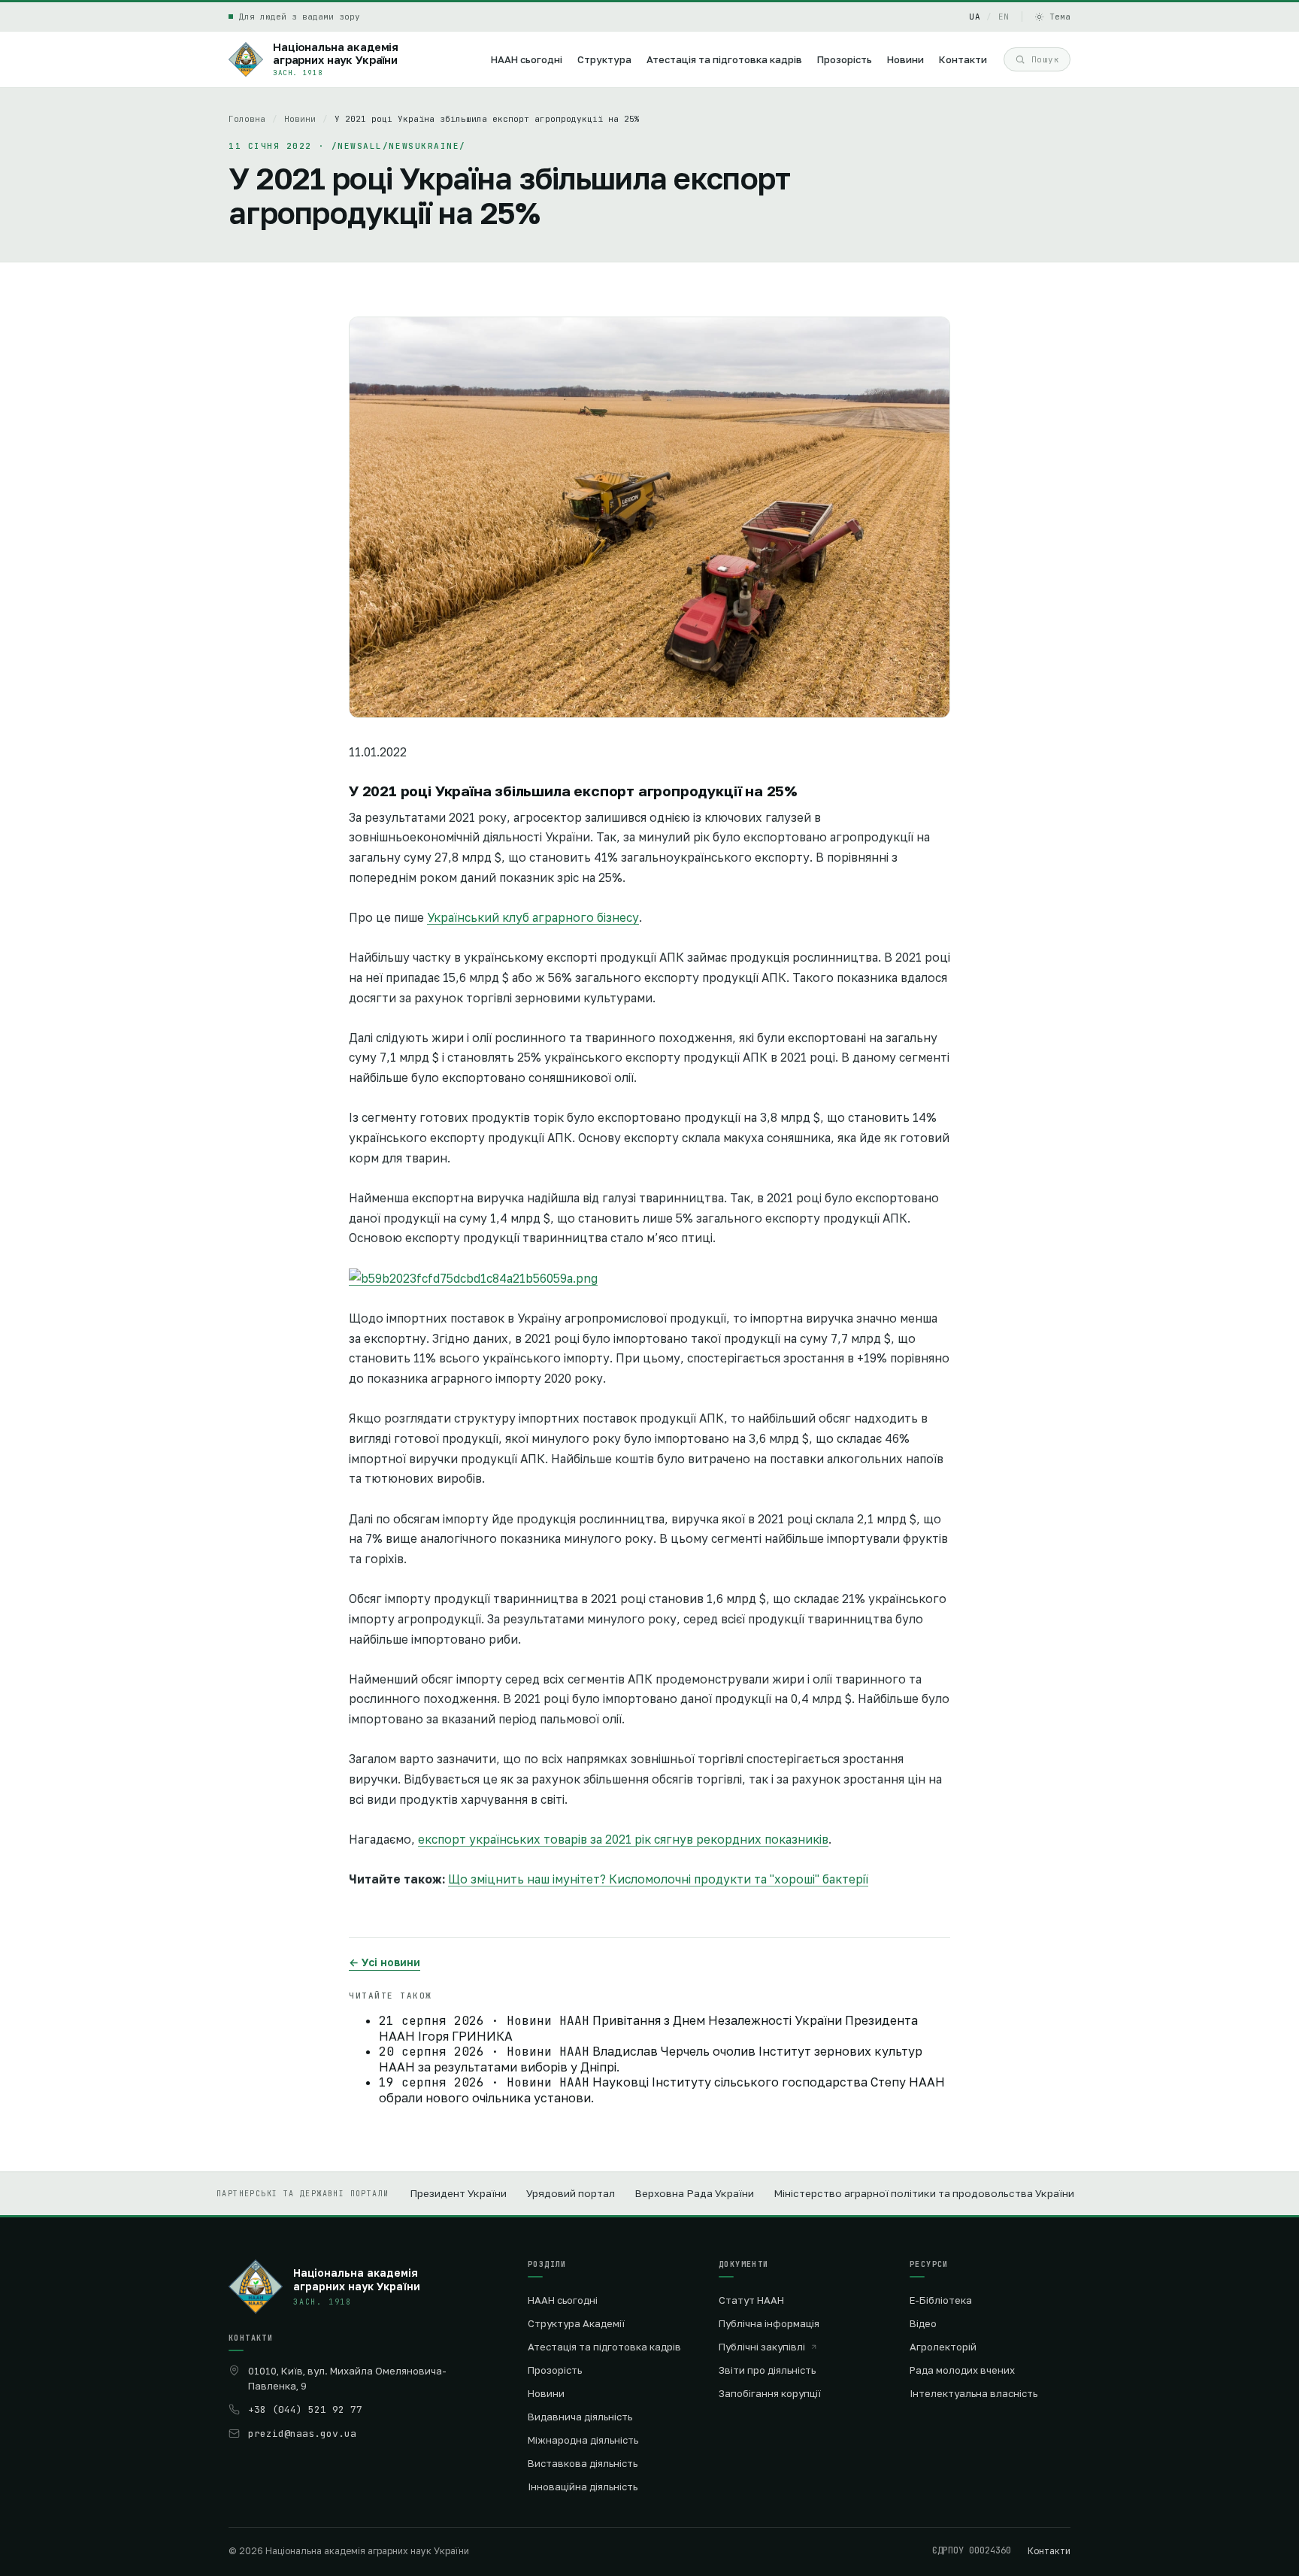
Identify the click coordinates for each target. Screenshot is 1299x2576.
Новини (300, 119)
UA (975, 17)
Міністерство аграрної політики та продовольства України (924, 2193)
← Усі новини (385, 1962)
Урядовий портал (571, 2193)
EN (1004, 17)
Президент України (458, 2193)
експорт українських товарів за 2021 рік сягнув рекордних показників (623, 1839)
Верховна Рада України (694, 2193)
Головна (247, 119)
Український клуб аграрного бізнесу (533, 917)
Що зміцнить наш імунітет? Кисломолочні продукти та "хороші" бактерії (658, 1879)
